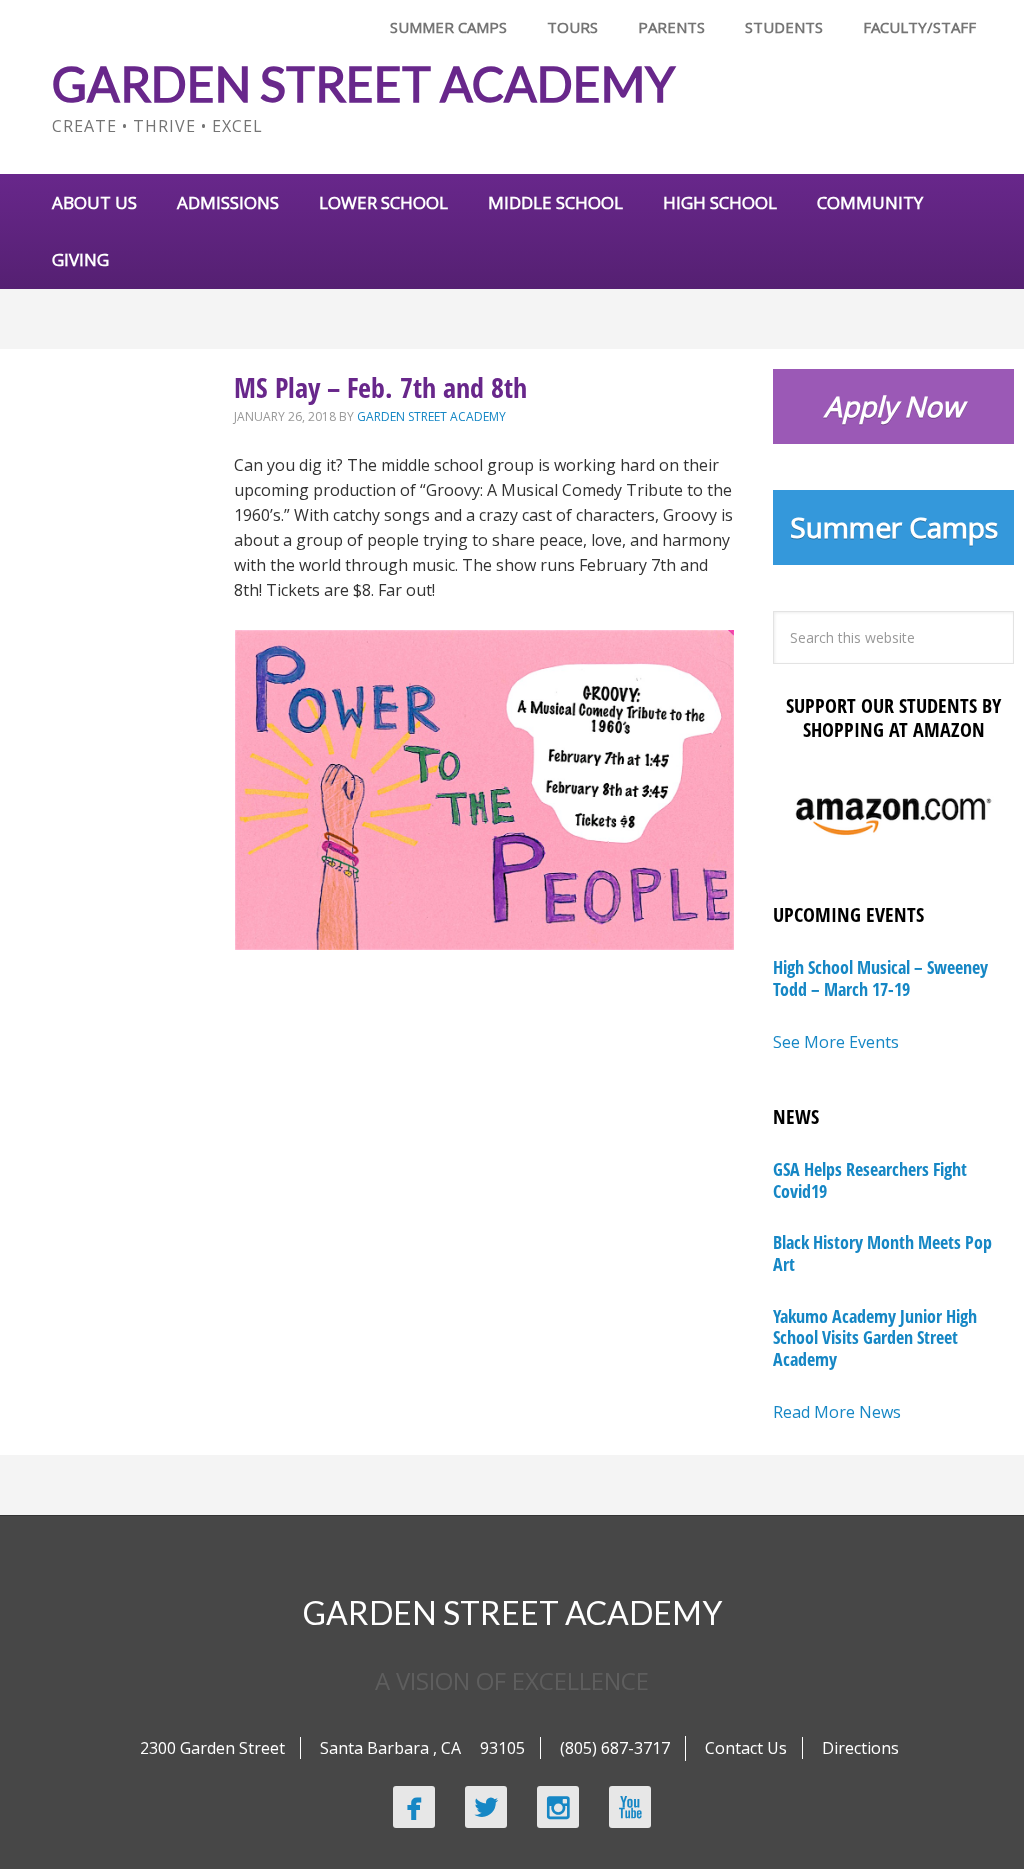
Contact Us (746, 1748)
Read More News (837, 1412)
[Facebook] (414, 1807)
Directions (860, 1748)
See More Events (836, 1042)
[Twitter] (486, 1807)
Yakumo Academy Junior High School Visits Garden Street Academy (875, 1337)
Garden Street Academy (363, 83)
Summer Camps (894, 527)
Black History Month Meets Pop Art (882, 1253)
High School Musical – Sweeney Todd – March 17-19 (880, 978)
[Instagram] (558, 1807)
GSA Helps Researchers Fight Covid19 (870, 1180)
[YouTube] (630, 1807)
